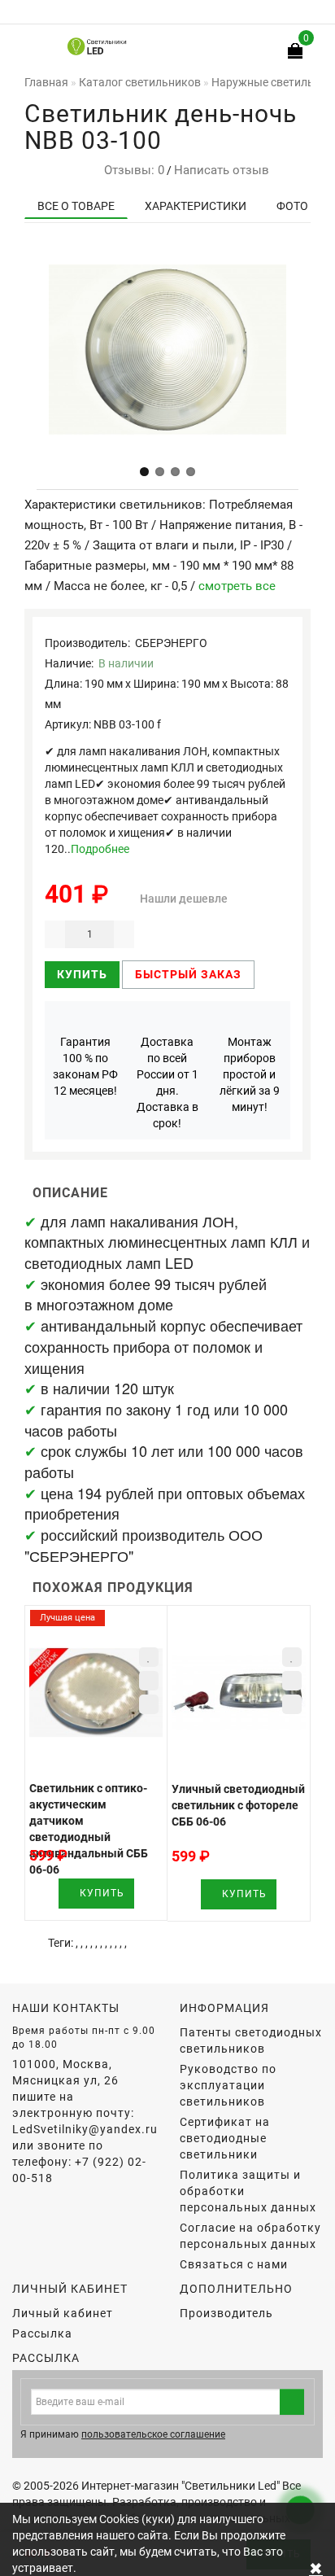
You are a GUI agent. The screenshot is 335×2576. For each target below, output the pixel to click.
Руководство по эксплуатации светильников (228, 2085)
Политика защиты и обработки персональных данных (248, 2191)
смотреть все (237, 586)
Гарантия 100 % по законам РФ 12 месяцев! (85, 1066)
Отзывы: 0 (131, 170)
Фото (292, 206)
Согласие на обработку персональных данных (250, 2236)
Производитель (226, 2313)
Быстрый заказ (188, 974)
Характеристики (196, 206)
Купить (82, 974)
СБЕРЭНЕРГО (171, 643)
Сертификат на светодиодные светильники (225, 2138)
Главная (46, 82)
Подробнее (100, 849)
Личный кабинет (63, 2313)
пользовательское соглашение (153, 2434)
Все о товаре (76, 206)
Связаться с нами (234, 2264)
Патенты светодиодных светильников (251, 2040)
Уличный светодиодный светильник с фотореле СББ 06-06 (238, 1805)
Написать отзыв (222, 170)
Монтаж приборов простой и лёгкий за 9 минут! (250, 1074)
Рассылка (42, 2333)
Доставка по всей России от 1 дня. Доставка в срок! (167, 1082)
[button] (144, 472)
